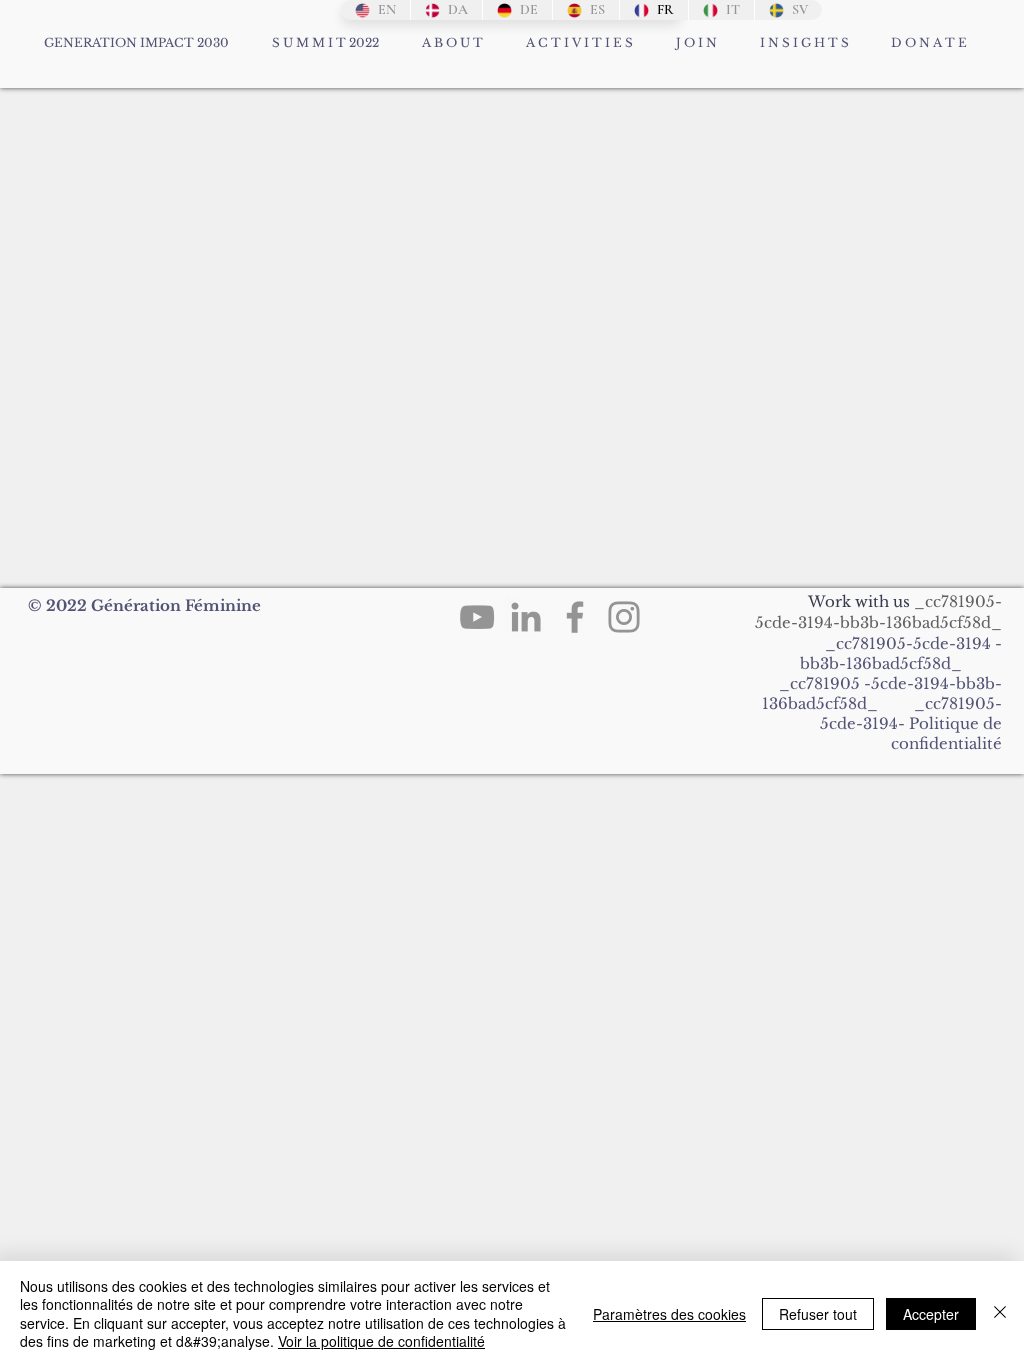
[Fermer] (1000, 1313)
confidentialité (946, 743)
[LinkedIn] (526, 617)
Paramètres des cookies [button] (669, 1314)
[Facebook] (575, 617)
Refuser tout (818, 1314)
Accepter (931, 1314)
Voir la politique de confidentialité (381, 1341)
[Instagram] (624, 617)
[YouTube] (477, 617)
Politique (944, 723)
